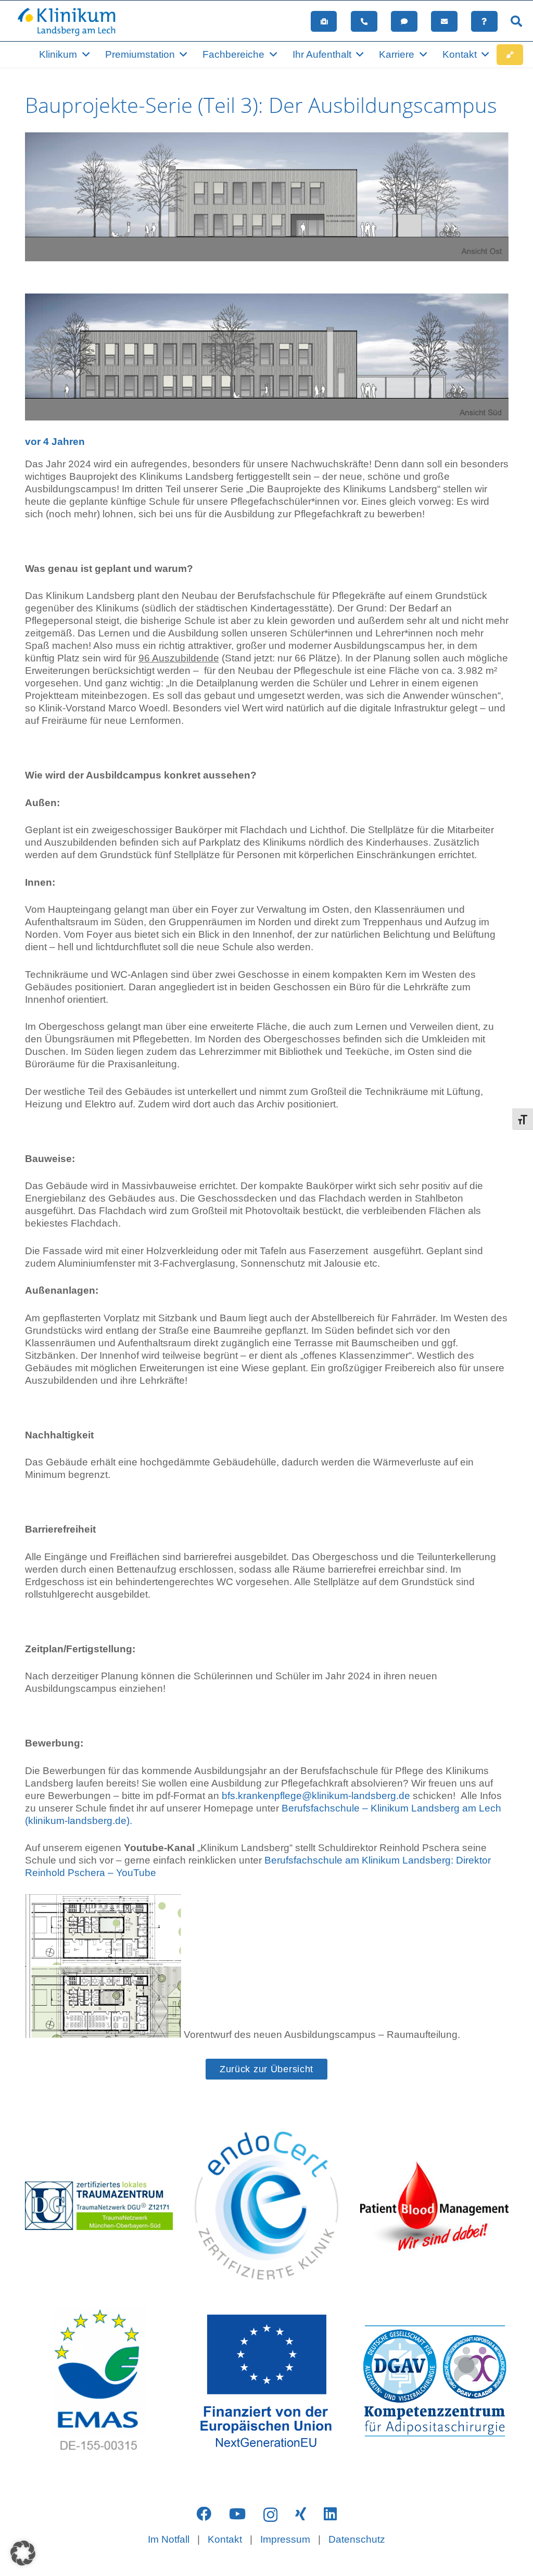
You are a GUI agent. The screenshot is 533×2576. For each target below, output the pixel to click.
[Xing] (301, 2514)
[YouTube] (237, 2514)
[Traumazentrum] (99, 2205)
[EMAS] (99, 2381)
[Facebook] (204, 2514)
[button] (516, 21)
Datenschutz (357, 2539)
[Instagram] (270, 2515)
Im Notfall (169, 2539)
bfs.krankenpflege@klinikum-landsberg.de (316, 1796)
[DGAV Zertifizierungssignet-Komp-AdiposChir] (434, 2381)
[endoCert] (266, 2205)
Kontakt (225, 2539)
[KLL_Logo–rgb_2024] (72, 21)
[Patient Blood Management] (434, 2205)
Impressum (285, 2539)
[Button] (324, 21)
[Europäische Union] (266, 2381)
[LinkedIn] (330, 2514)
